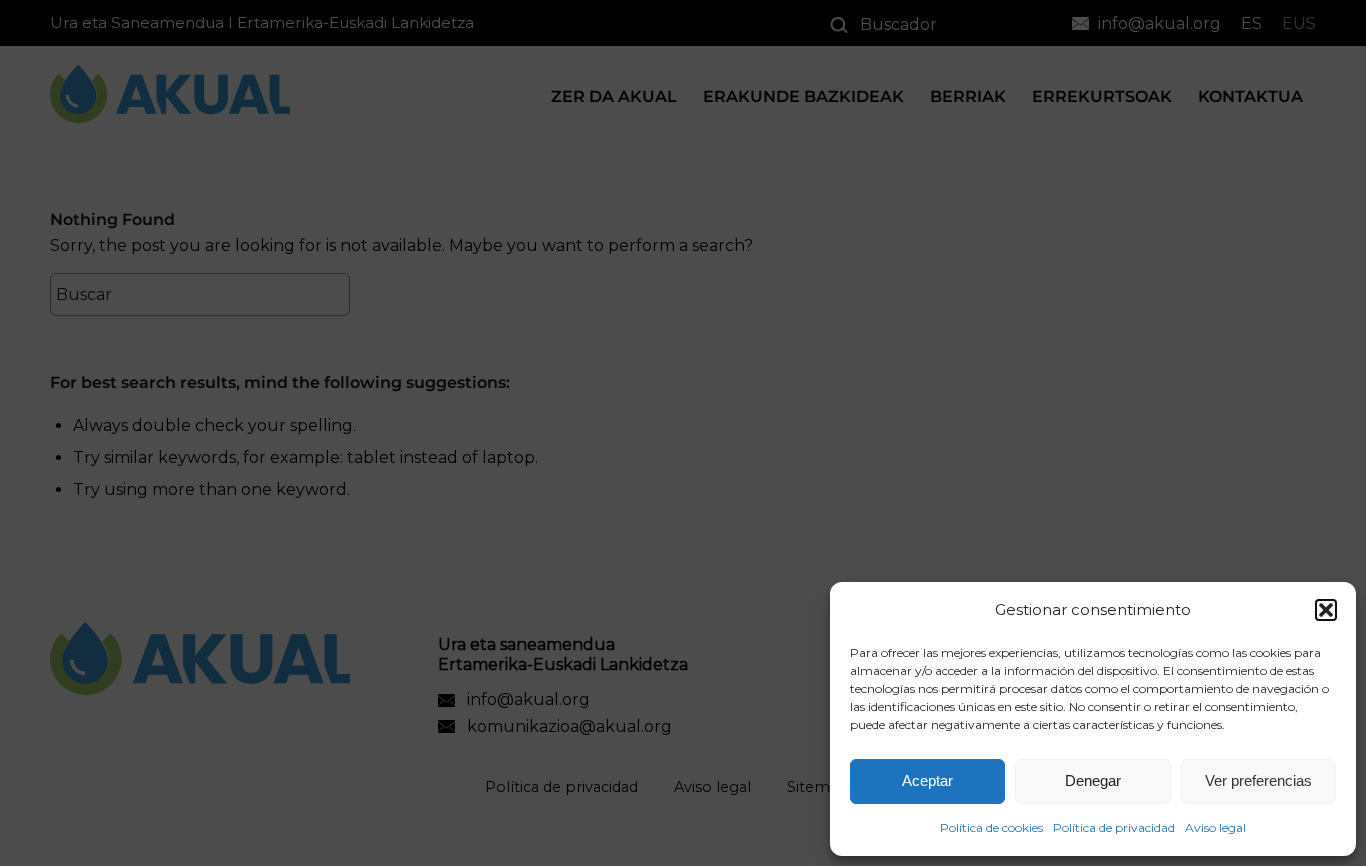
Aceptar (927, 780)
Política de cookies (991, 827)
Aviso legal (1215, 827)
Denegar (1093, 780)
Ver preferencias (1258, 780)
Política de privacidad (1114, 827)
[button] (1326, 610)
